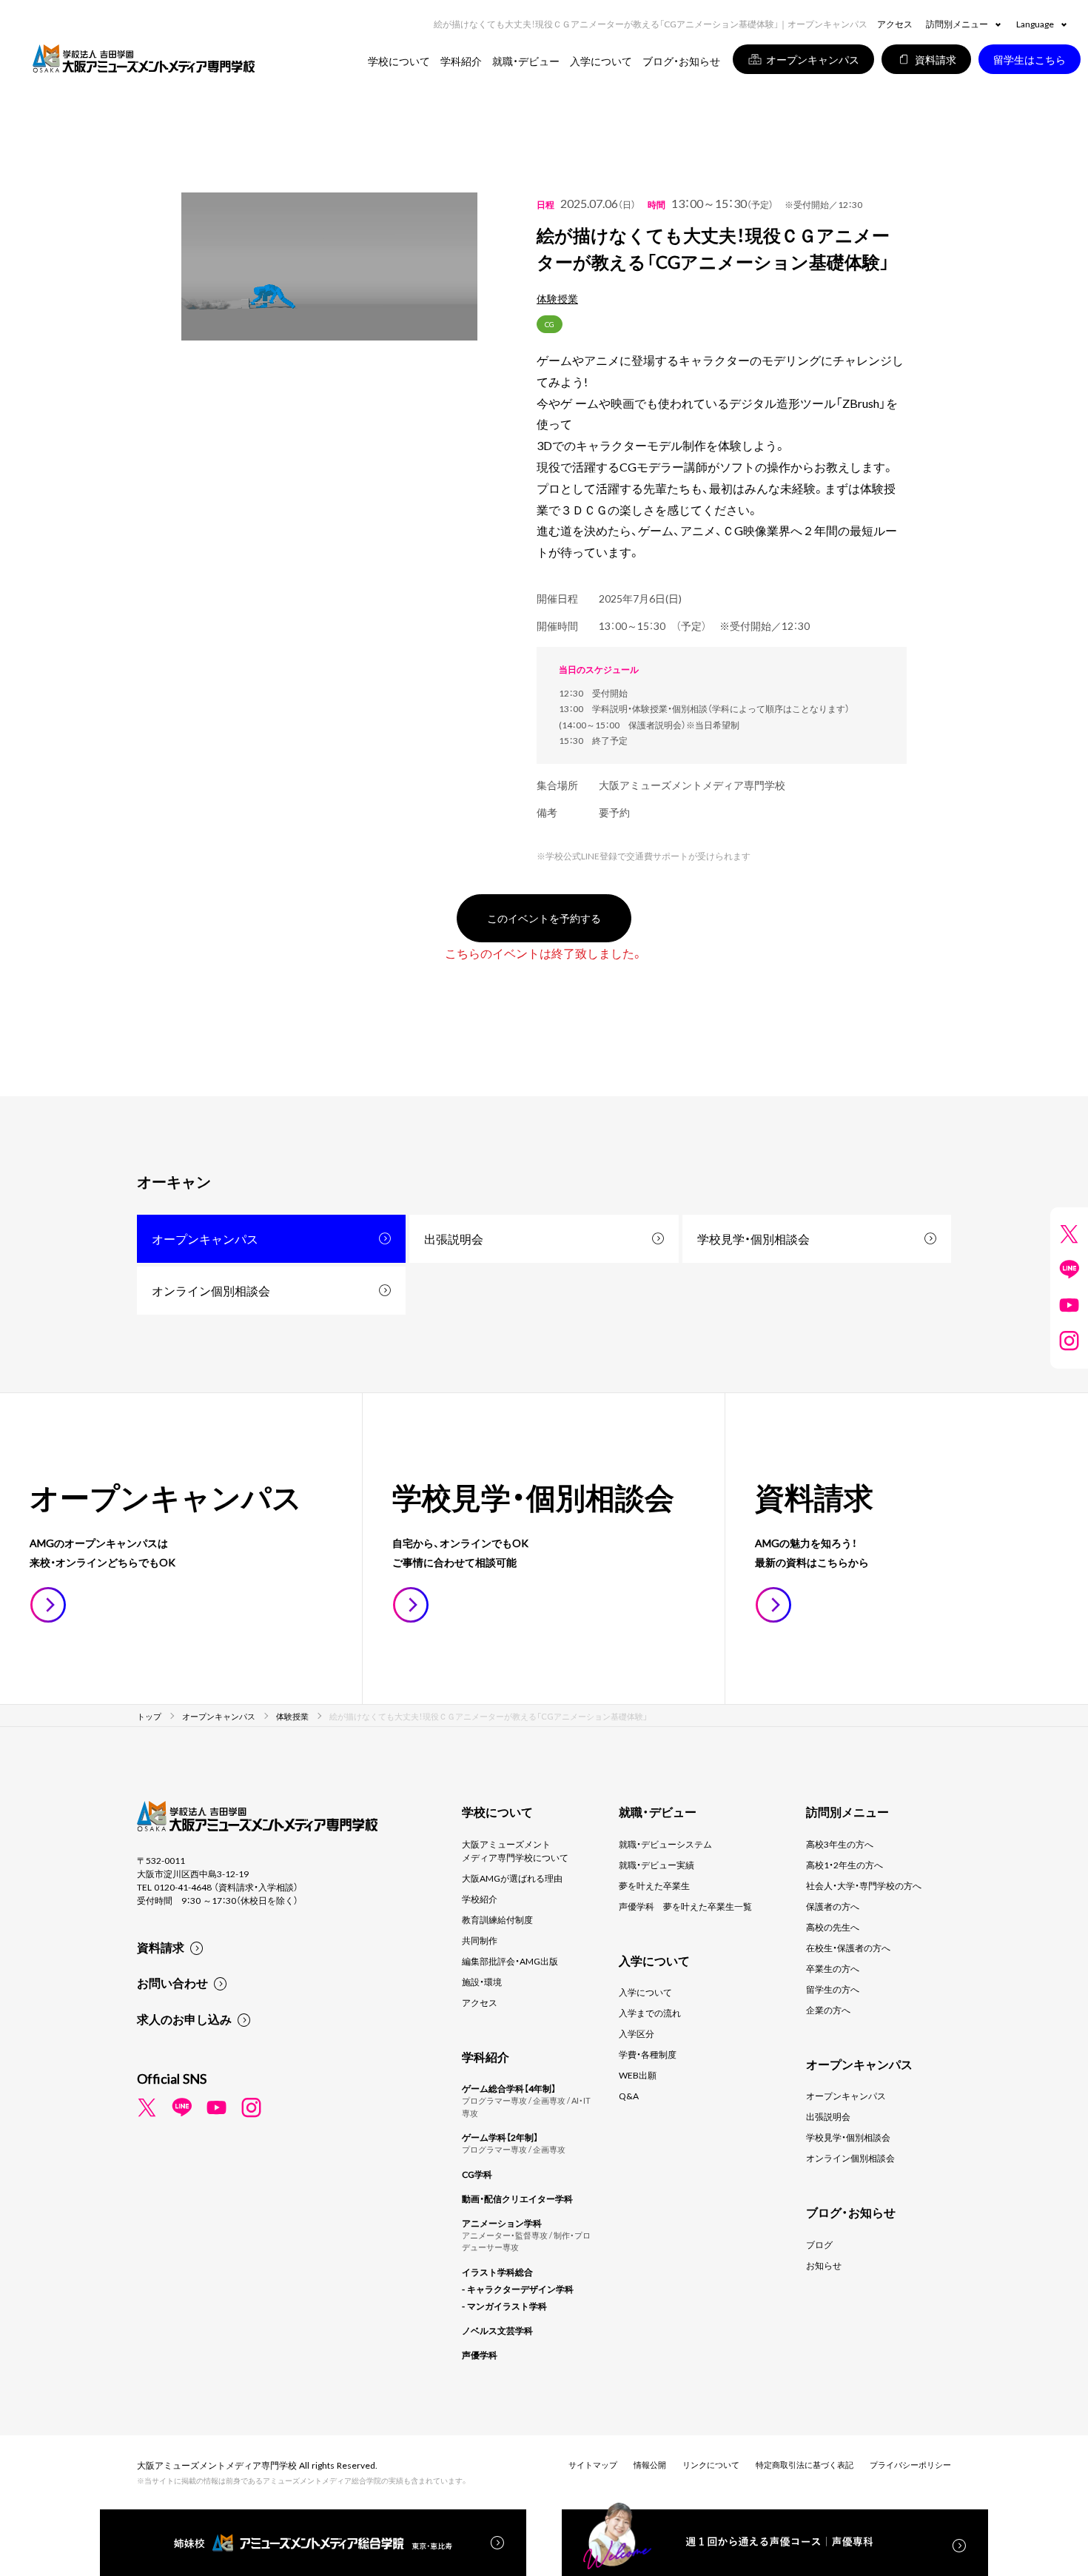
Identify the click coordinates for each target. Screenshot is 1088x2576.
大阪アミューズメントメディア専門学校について (515, 1851)
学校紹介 (480, 1899)
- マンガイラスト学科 (504, 2306)
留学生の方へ (833, 1989)
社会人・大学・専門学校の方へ (864, 1885)
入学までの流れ (650, 2013)
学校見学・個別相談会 (753, 1238)
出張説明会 (454, 1238)
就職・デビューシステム (665, 1844)
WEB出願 (638, 2075)
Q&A (629, 2096)
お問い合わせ (172, 1982)
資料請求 (161, 1947)
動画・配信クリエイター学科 (517, 2198)
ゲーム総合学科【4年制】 (509, 2088)
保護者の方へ (833, 1906)
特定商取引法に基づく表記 (805, 2465)
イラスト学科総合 (497, 2272)
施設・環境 (482, 1982)
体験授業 (557, 298)
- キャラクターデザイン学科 (518, 2289)
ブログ (819, 2244)
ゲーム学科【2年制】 (500, 2137)
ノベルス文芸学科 (497, 2330)
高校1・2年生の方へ (844, 1865)
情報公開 (650, 2465)
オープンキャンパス (205, 1238)
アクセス (895, 24)
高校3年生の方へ (840, 1844)
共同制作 (480, 1940)
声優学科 (480, 2355)
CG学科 (477, 2174)
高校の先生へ (833, 1927)
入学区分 (637, 2033)
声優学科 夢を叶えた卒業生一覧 (685, 1906)
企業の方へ (828, 2010)
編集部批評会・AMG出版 (510, 1961)
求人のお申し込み (184, 2019)
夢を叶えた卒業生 (654, 1885)
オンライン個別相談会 (211, 1290)
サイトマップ (593, 2465)
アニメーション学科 (502, 2223)
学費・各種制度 (648, 2054)
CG (550, 324)
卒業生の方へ (833, 1968)
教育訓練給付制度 (497, 1919)
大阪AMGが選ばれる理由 (512, 1878)
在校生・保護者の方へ (848, 1948)
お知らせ (824, 2265)
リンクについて (711, 2465)
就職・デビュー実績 (657, 1865)
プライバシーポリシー (910, 2465)
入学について (645, 1992)
